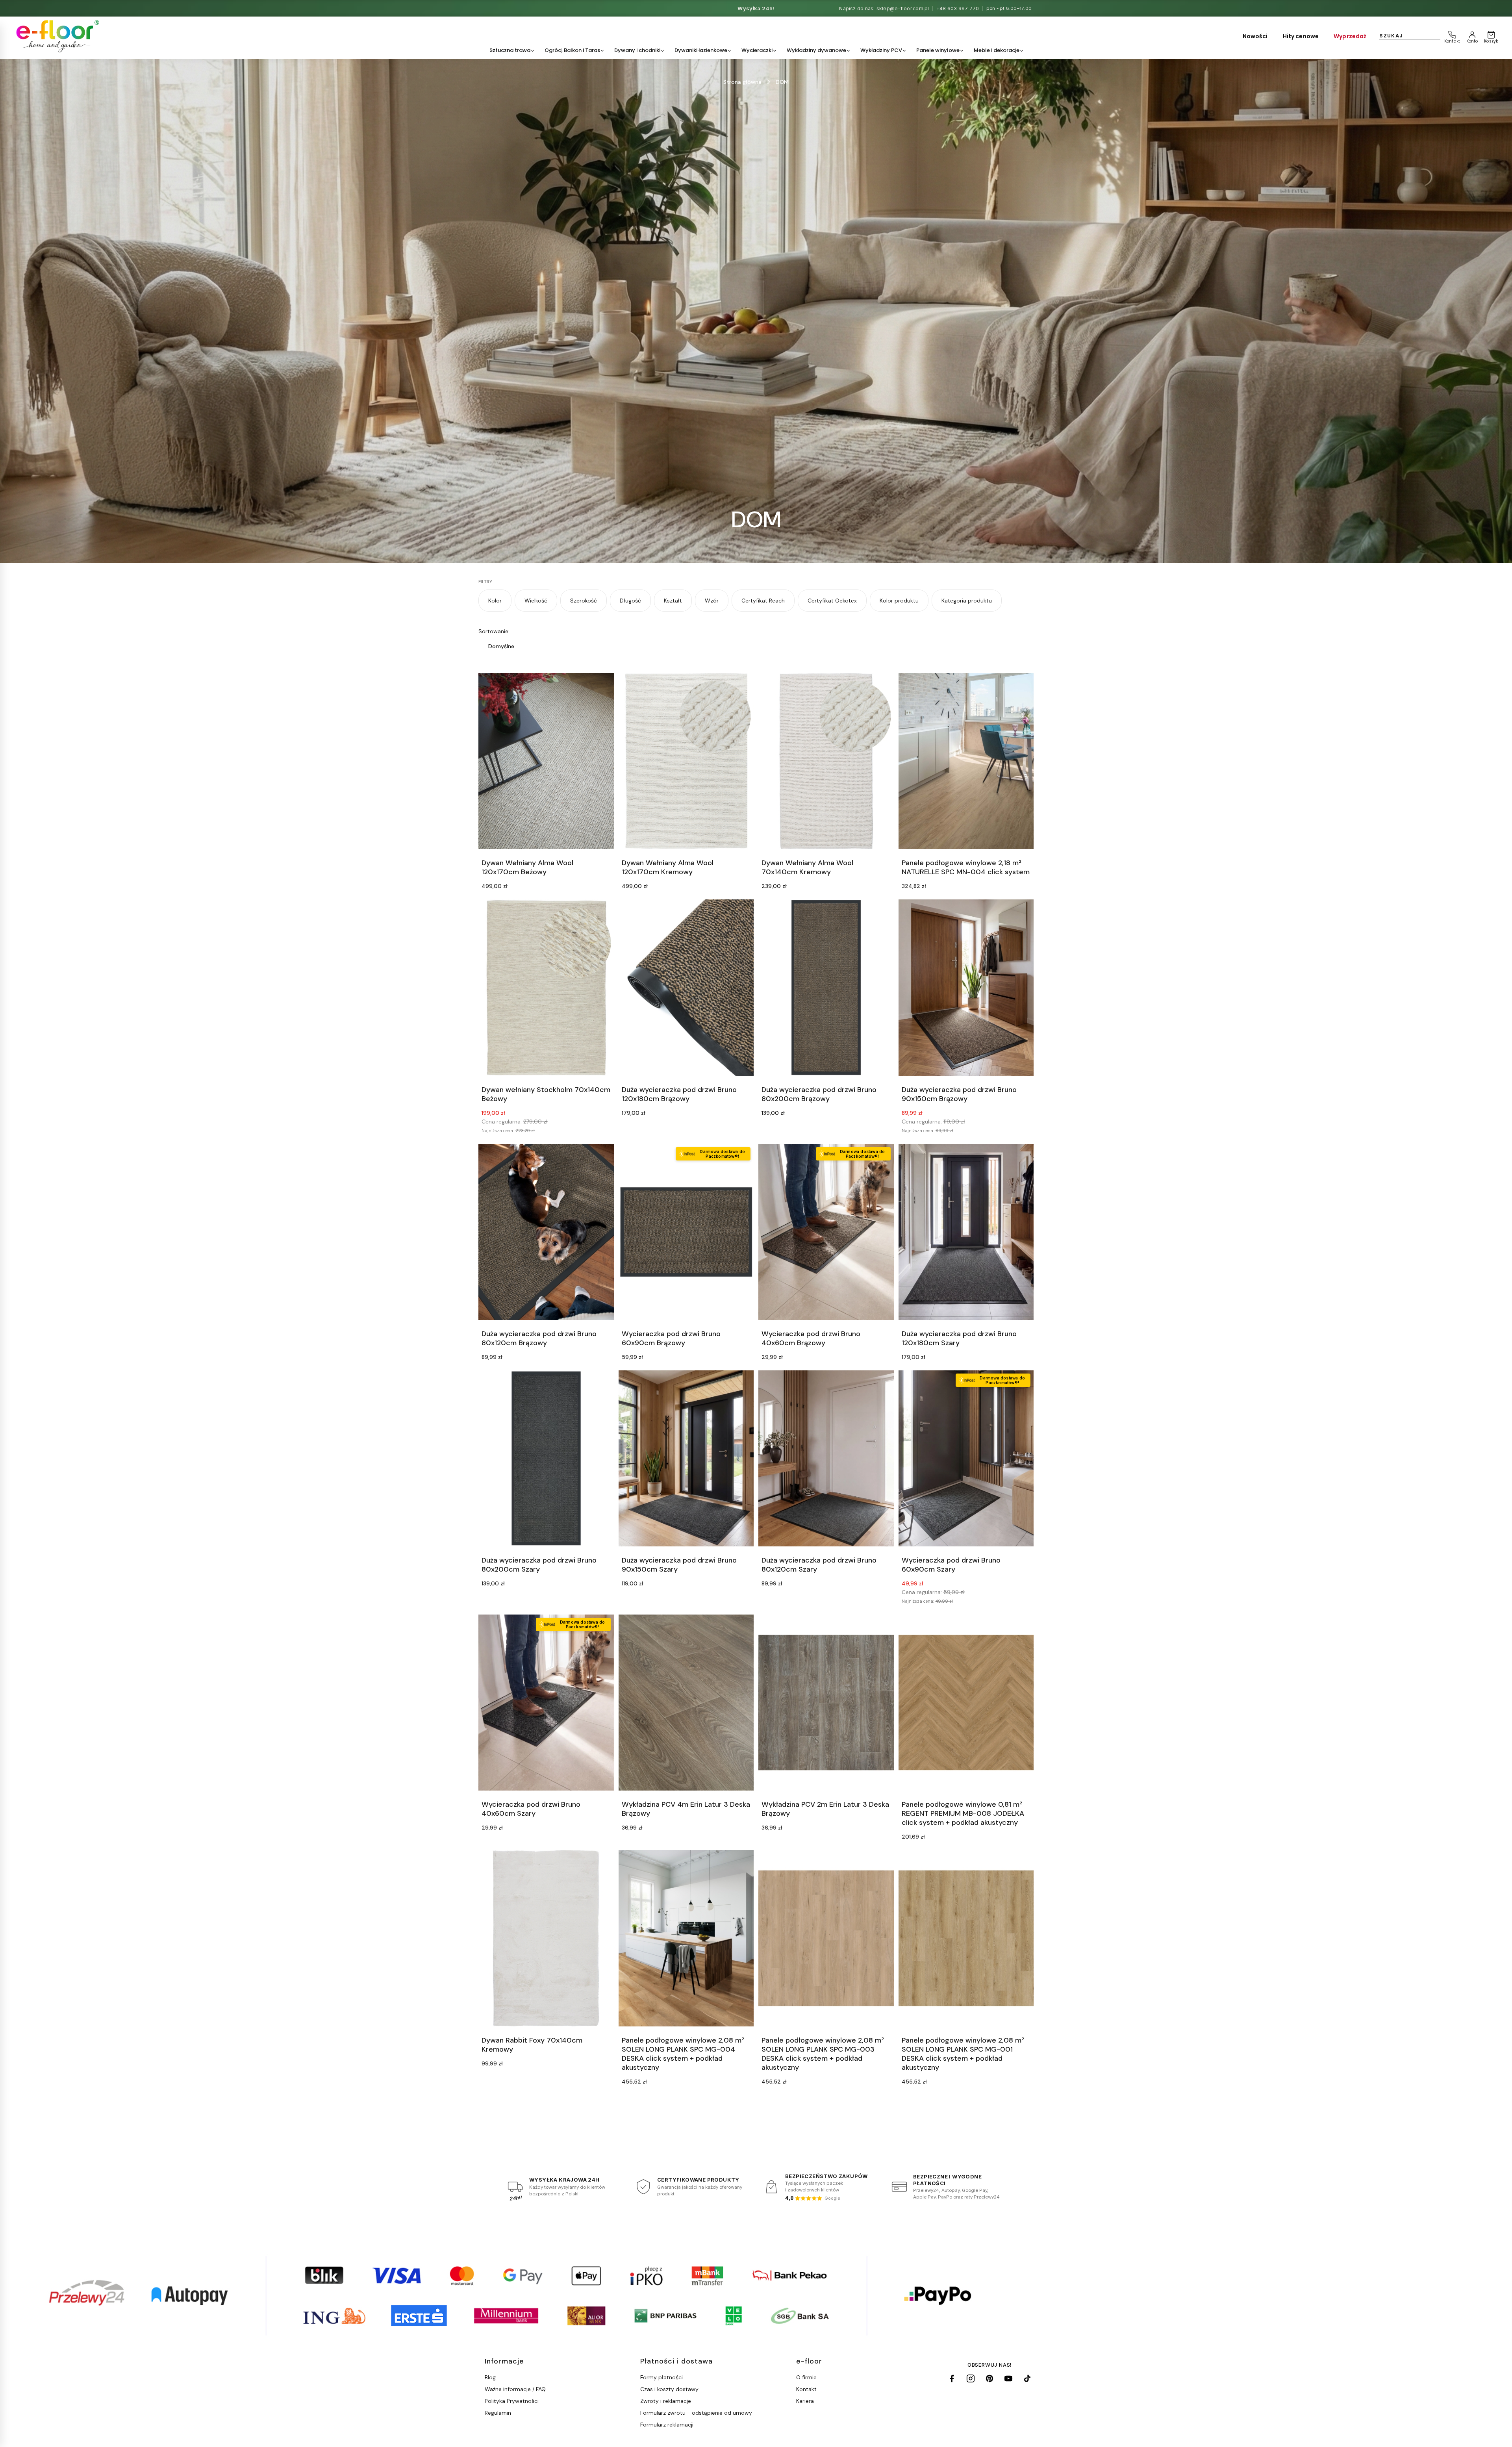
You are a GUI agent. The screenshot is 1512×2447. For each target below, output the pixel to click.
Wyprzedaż (1350, 36)
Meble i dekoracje (997, 50)
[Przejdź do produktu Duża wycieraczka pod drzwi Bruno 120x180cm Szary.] (966, 1232)
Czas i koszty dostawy (669, 2389)
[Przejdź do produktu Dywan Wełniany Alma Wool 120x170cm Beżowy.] (546, 761)
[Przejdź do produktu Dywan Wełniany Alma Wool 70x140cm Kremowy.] (826, 761)
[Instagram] (971, 2378)
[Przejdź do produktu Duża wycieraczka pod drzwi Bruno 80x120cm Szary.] (826, 1458)
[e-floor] (56, 36)
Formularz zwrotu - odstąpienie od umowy (696, 2413)
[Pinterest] (989, 2378)
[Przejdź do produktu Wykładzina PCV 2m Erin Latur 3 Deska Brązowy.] (826, 1703)
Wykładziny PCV (881, 50)
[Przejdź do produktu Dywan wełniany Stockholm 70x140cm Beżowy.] (546, 987)
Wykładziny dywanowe (816, 50)
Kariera (805, 2401)
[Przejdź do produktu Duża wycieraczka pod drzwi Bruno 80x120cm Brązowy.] (546, 1232)
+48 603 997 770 (958, 8)
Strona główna (742, 82)
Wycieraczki (757, 50)
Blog (490, 2377)
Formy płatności (661, 2377)
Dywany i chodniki (637, 50)
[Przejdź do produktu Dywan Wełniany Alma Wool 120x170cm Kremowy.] (686, 761)
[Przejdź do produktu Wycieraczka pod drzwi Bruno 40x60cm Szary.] (546, 1703)
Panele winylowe (938, 50)
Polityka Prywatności (512, 2401)
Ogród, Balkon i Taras (572, 50)
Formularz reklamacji (667, 2425)
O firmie (806, 2377)
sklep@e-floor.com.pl (903, 8)
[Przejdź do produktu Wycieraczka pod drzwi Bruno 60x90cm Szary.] (966, 1458)
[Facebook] (952, 2378)
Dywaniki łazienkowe (701, 50)
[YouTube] (1008, 2378)
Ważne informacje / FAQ (515, 2389)
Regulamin (498, 2413)
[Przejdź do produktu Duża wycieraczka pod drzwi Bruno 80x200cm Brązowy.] (826, 987)
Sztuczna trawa (510, 50)
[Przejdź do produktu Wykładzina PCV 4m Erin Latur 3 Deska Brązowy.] (686, 1703)
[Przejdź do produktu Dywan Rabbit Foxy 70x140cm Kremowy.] (546, 1938)
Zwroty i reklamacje (666, 2401)
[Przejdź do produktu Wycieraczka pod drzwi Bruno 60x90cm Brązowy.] (686, 1232)
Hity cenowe (1301, 36)
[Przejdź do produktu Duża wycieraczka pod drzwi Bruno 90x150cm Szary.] (686, 1458)
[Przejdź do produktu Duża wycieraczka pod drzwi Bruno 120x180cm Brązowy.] (686, 987)
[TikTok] (1027, 2378)
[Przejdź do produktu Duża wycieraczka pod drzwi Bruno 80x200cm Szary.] (546, 1458)
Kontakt (806, 2389)
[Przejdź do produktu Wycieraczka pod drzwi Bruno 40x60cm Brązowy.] (826, 1232)
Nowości (1255, 36)
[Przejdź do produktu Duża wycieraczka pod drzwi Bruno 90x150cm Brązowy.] (966, 987)
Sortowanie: (494, 631)
